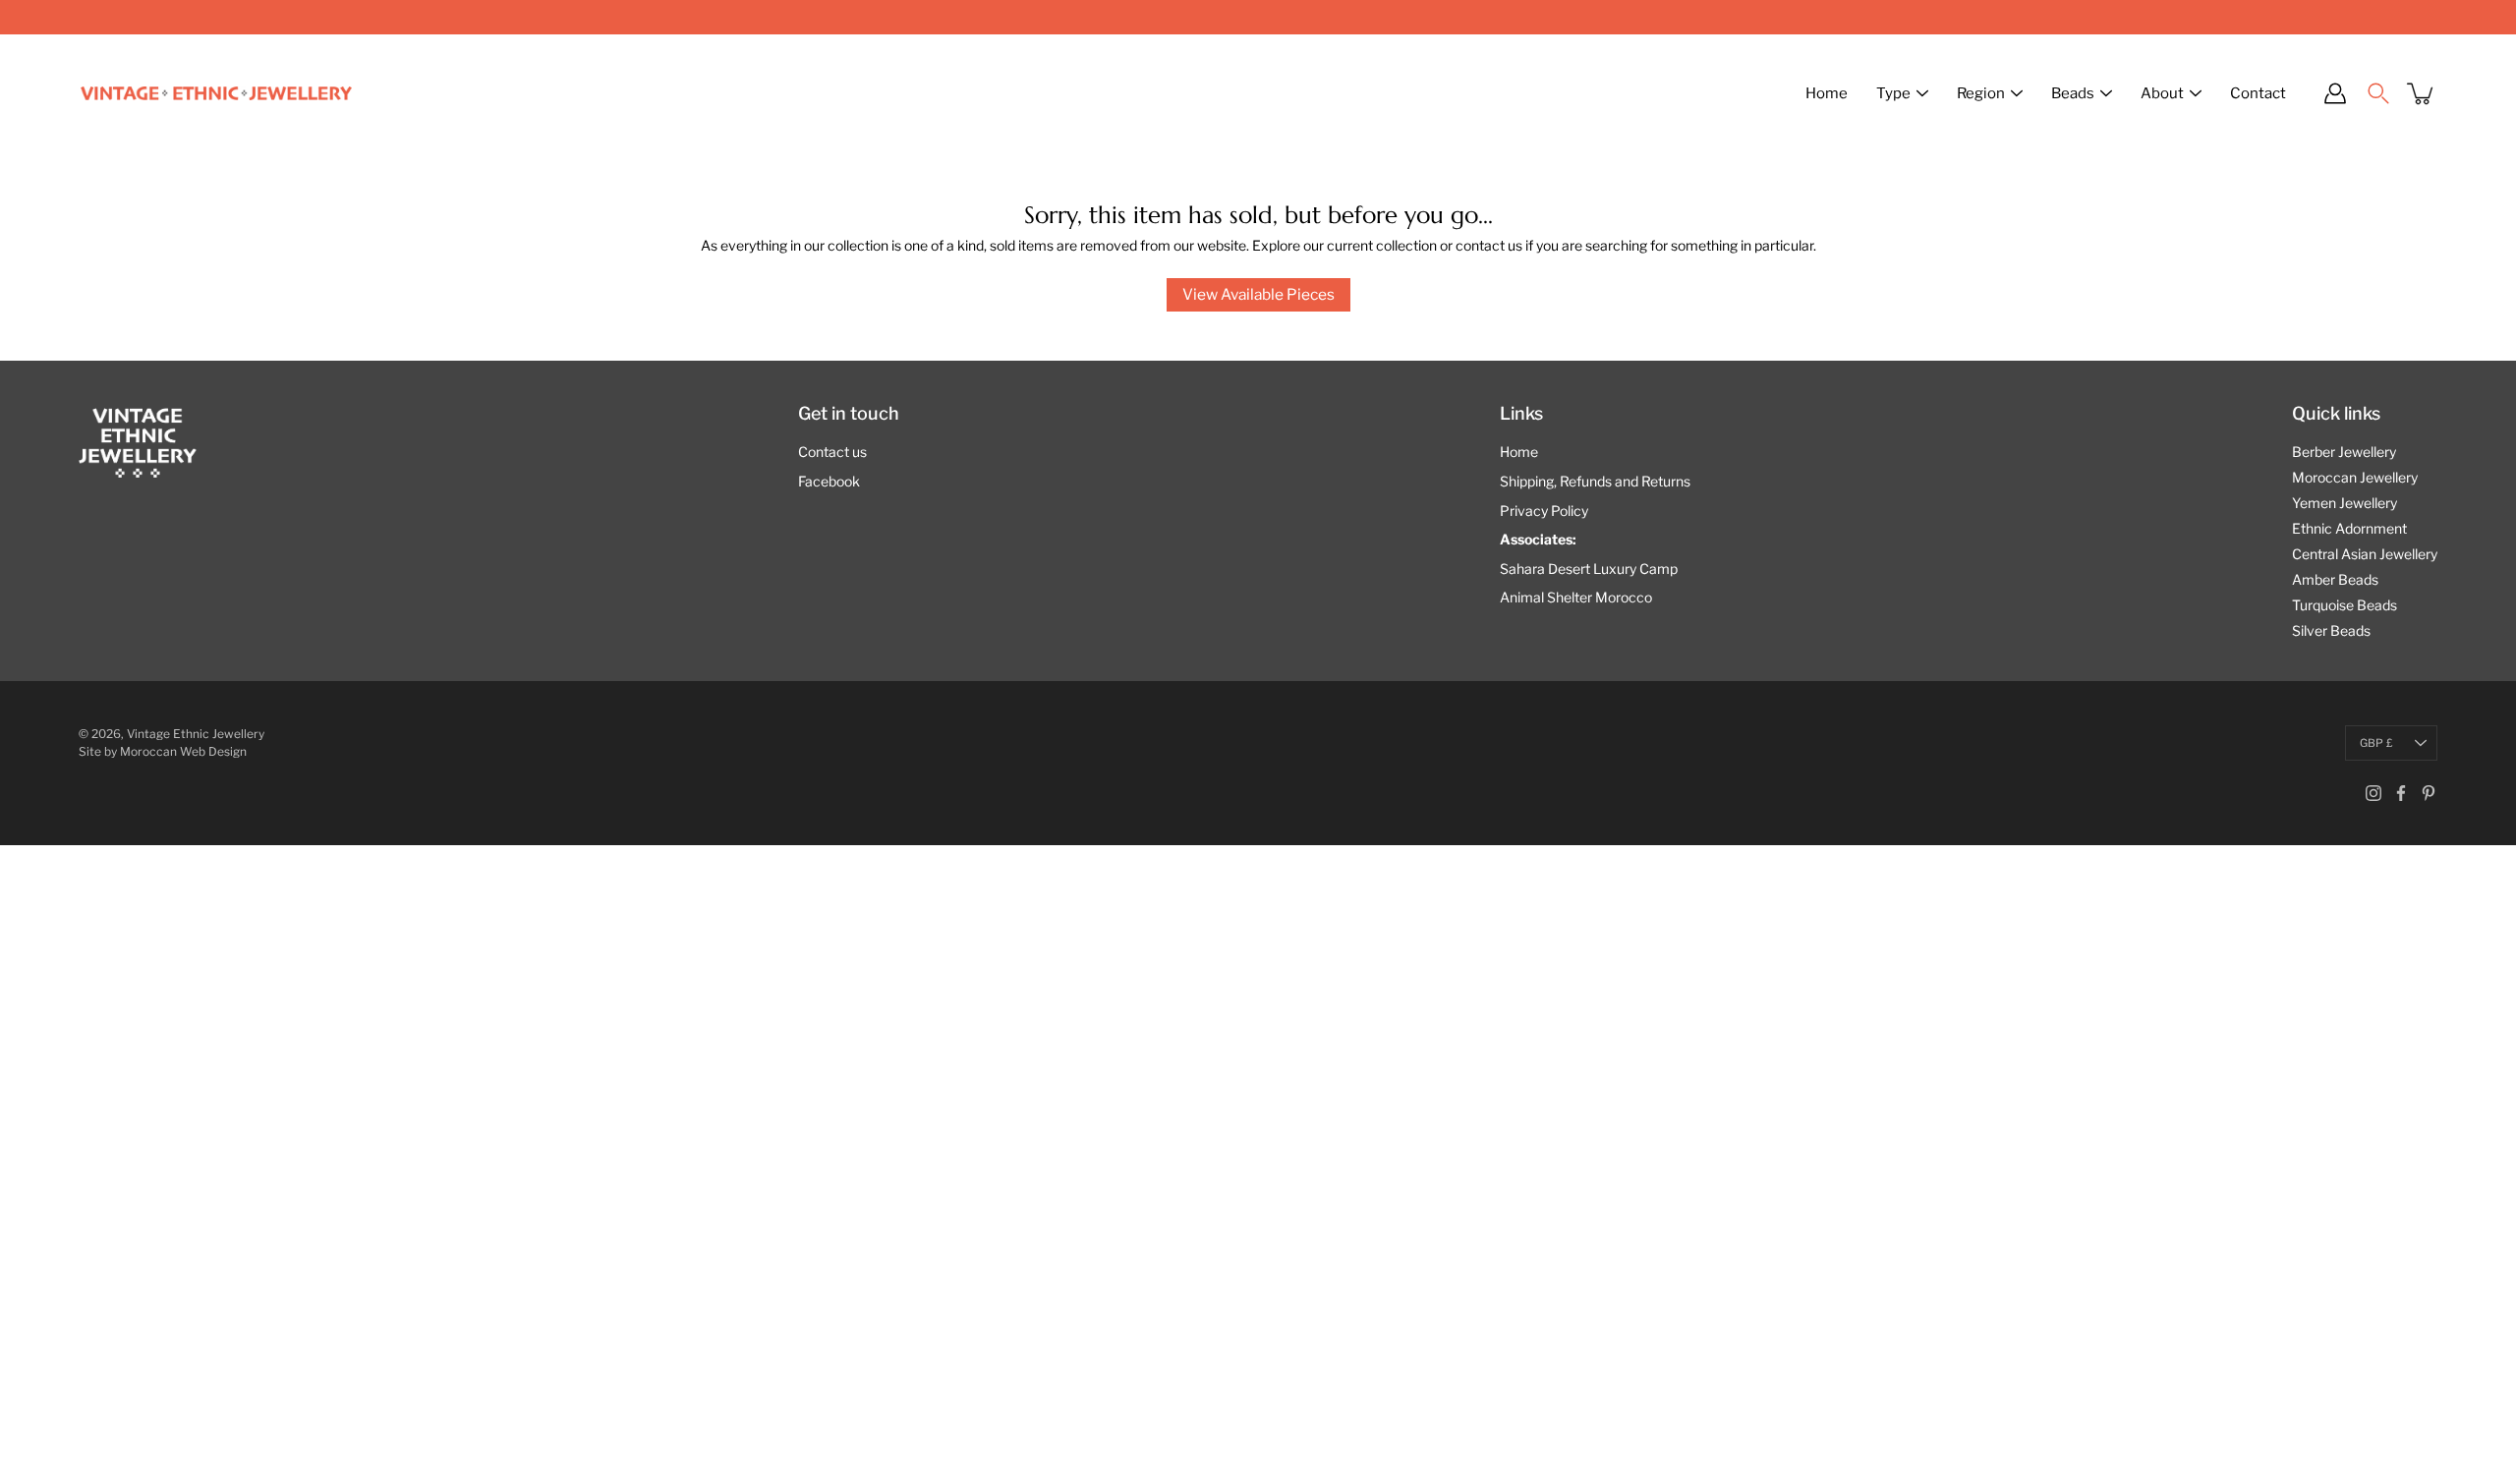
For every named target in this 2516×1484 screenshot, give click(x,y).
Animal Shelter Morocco (1576, 597)
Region (1981, 93)
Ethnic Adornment (2349, 528)
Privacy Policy (1544, 511)
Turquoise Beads (2344, 605)
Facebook (829, 481)
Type (1893, 93)
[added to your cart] (2422, 93)
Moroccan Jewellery (2355, 477)
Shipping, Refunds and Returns (1595, 481)
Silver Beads (2331, 630)
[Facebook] (2401, 793)
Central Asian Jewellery (2365, 554)
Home (1827, 93)
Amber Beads (2335, 579)
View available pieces (1258, 294)
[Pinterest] (2429, 793)
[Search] (2378, 93)
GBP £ (2376, 743)
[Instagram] (2373, 793)
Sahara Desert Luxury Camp (1589, 569)
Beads (2073, 93)
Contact (2258, 93)
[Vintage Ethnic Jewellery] (216, 93)
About (2162, 93)
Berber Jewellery (2344, 452)
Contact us (832, 452)
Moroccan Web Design (183, 751)
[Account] (2335, 93)
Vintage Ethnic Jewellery (196, 734)
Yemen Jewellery (2344, 503)
